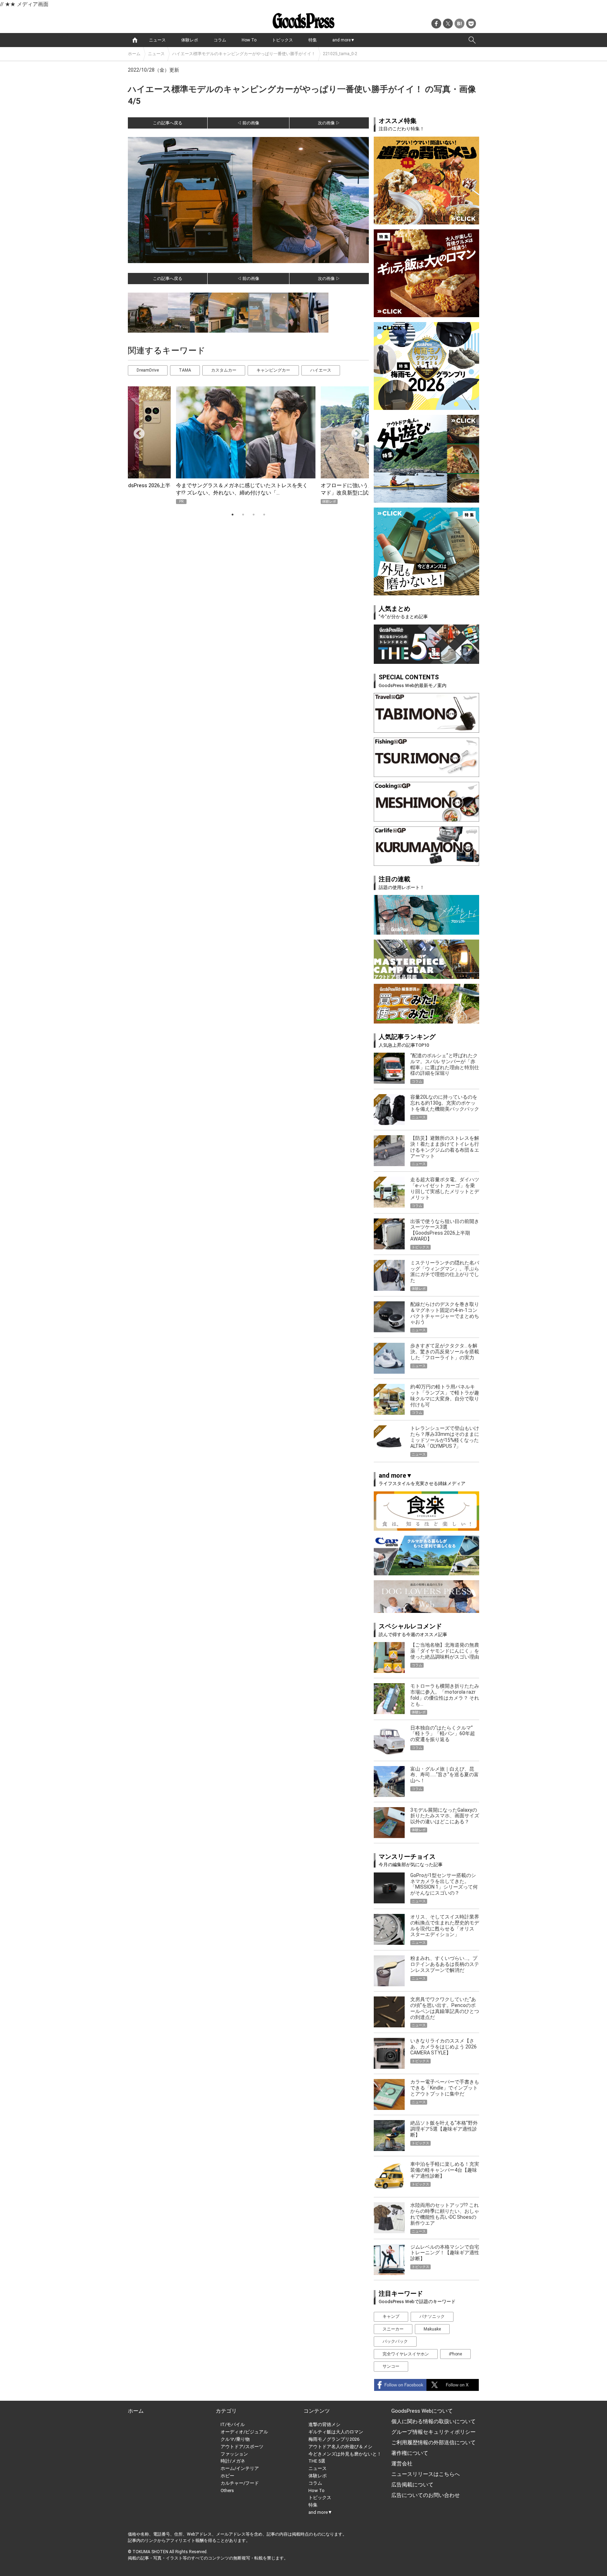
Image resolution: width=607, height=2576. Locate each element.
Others (227, 2490)
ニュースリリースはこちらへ (426, 2474)
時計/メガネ (233, 2461)
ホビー (227, 2476)
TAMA (185, 370)
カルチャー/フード (240, 2483)
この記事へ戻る (168, 123)
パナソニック (432, 2316)
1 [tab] (233, 515)
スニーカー (393, 2329)
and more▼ (344, 40)
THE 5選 (317, 2461)
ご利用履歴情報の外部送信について (433, 2443)
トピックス (282, 40)
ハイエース (321, 370)
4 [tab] (264, 515)
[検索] (472, 40)
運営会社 (402, 2464)
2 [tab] (243, 515)
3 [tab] (254, 515)
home (135, 40)
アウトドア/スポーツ (242, 2447)
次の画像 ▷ (329, 123)
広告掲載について (412, 2485)
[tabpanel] (248, 445)
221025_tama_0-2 (340, 54)
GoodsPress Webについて (422, 2411)
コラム (220, 40)
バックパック (395, 2341)
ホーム (134, 54)
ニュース (157, 40)
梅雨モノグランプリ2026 (334, 2439)
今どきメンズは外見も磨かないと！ (345, 2454)
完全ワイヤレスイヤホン (406, 2354)
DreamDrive (148, 370)
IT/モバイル (233, 2424)
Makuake (432, 2329)
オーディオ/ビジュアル (244, 2432)
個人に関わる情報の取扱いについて (433, 2421)
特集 (313, 40)
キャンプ (391, 2316)
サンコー (391, 2366)
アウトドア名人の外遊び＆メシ (340, 2447)
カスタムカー (224, 370)
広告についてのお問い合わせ (426, 2495)
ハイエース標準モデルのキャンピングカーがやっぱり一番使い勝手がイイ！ (244, 54)
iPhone (455, 2354)
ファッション (234, 2454)
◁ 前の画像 (248, 123)
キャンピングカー (273, 370)
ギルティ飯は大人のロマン (336, 2432)
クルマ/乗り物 (235, 2439)
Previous (136, 431)
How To (249, 40)
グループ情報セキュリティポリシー (433, 2432)
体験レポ (190, 40)
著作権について (410, 2453)
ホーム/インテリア (240, 2468)
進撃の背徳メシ (324, 2424)
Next (354, 431)
